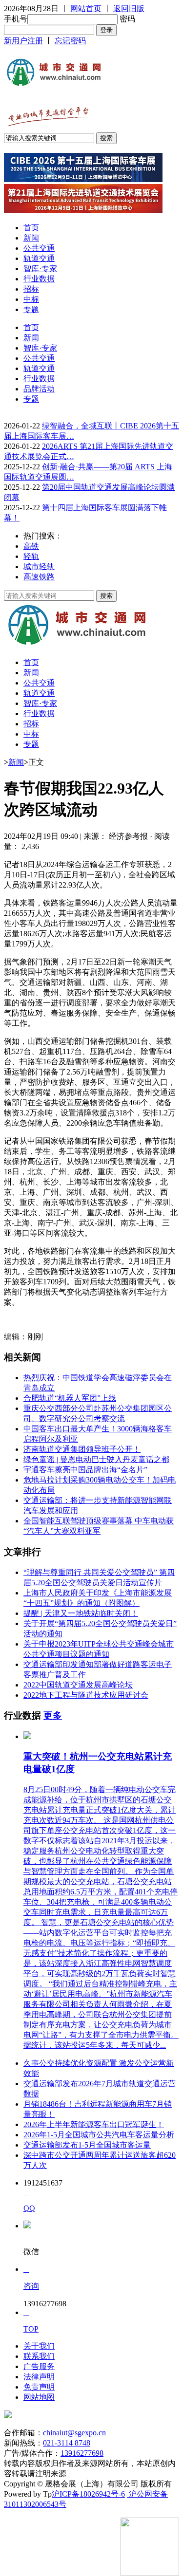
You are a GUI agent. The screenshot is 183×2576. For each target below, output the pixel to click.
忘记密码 (70, 41)
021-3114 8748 (67, 2443)
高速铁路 (39, 577)
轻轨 (31, 556)
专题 (31, 309)
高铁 (31, 546)
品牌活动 (39, 389)
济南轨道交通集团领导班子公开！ (82, 1449)
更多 (53, 1715)
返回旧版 (129, 9)
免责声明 (39, 2387)
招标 (31, 289)
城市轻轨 (39, 566)
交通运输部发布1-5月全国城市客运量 (87, 2145)
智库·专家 (40, 269)
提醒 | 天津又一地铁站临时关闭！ (81, 1613)
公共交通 (39, 248)
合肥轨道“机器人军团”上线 (70, 1398)
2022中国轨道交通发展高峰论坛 (78, 1685)
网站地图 (39, 2397)
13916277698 (82, 2453)
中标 (31, 299)
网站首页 (86, 9)
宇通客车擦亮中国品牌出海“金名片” (85, 1470)
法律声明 (39, 2377)
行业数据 (39, 279)
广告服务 (39, 2366)
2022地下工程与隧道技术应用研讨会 (86, 1695)
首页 (31, 228)
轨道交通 (39, 258)
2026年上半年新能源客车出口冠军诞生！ (94, 2124)
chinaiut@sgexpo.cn (74, 2433)
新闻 (31, 238)
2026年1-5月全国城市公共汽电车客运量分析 (99, 2135)
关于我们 (39, 2346)
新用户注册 (23, 41)
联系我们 (39, 2356)
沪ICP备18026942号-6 (88, 2494)
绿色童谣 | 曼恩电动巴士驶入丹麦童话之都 (96, 1459)
